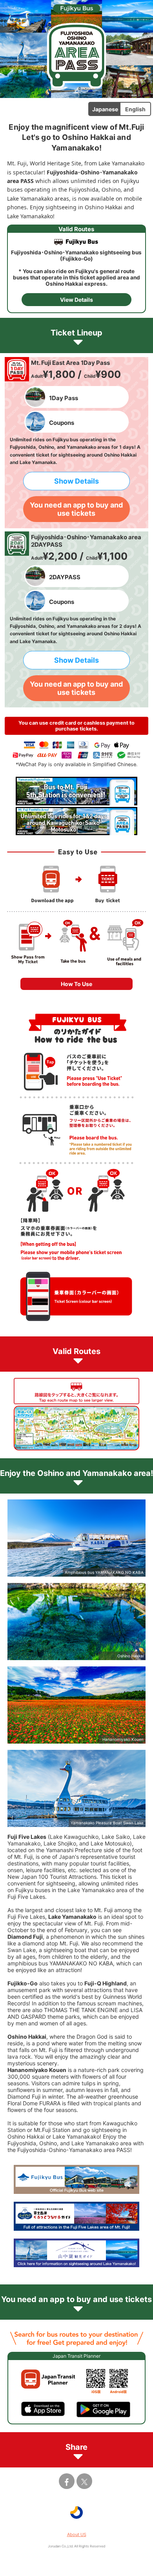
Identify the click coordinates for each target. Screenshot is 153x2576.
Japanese (105, 109)
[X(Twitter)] (84, 2481)
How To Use (76, 984)
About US (77, 2534)
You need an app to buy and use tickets (76, 509)
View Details (76, 300)
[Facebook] (67, 2481)
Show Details (76, 481)
